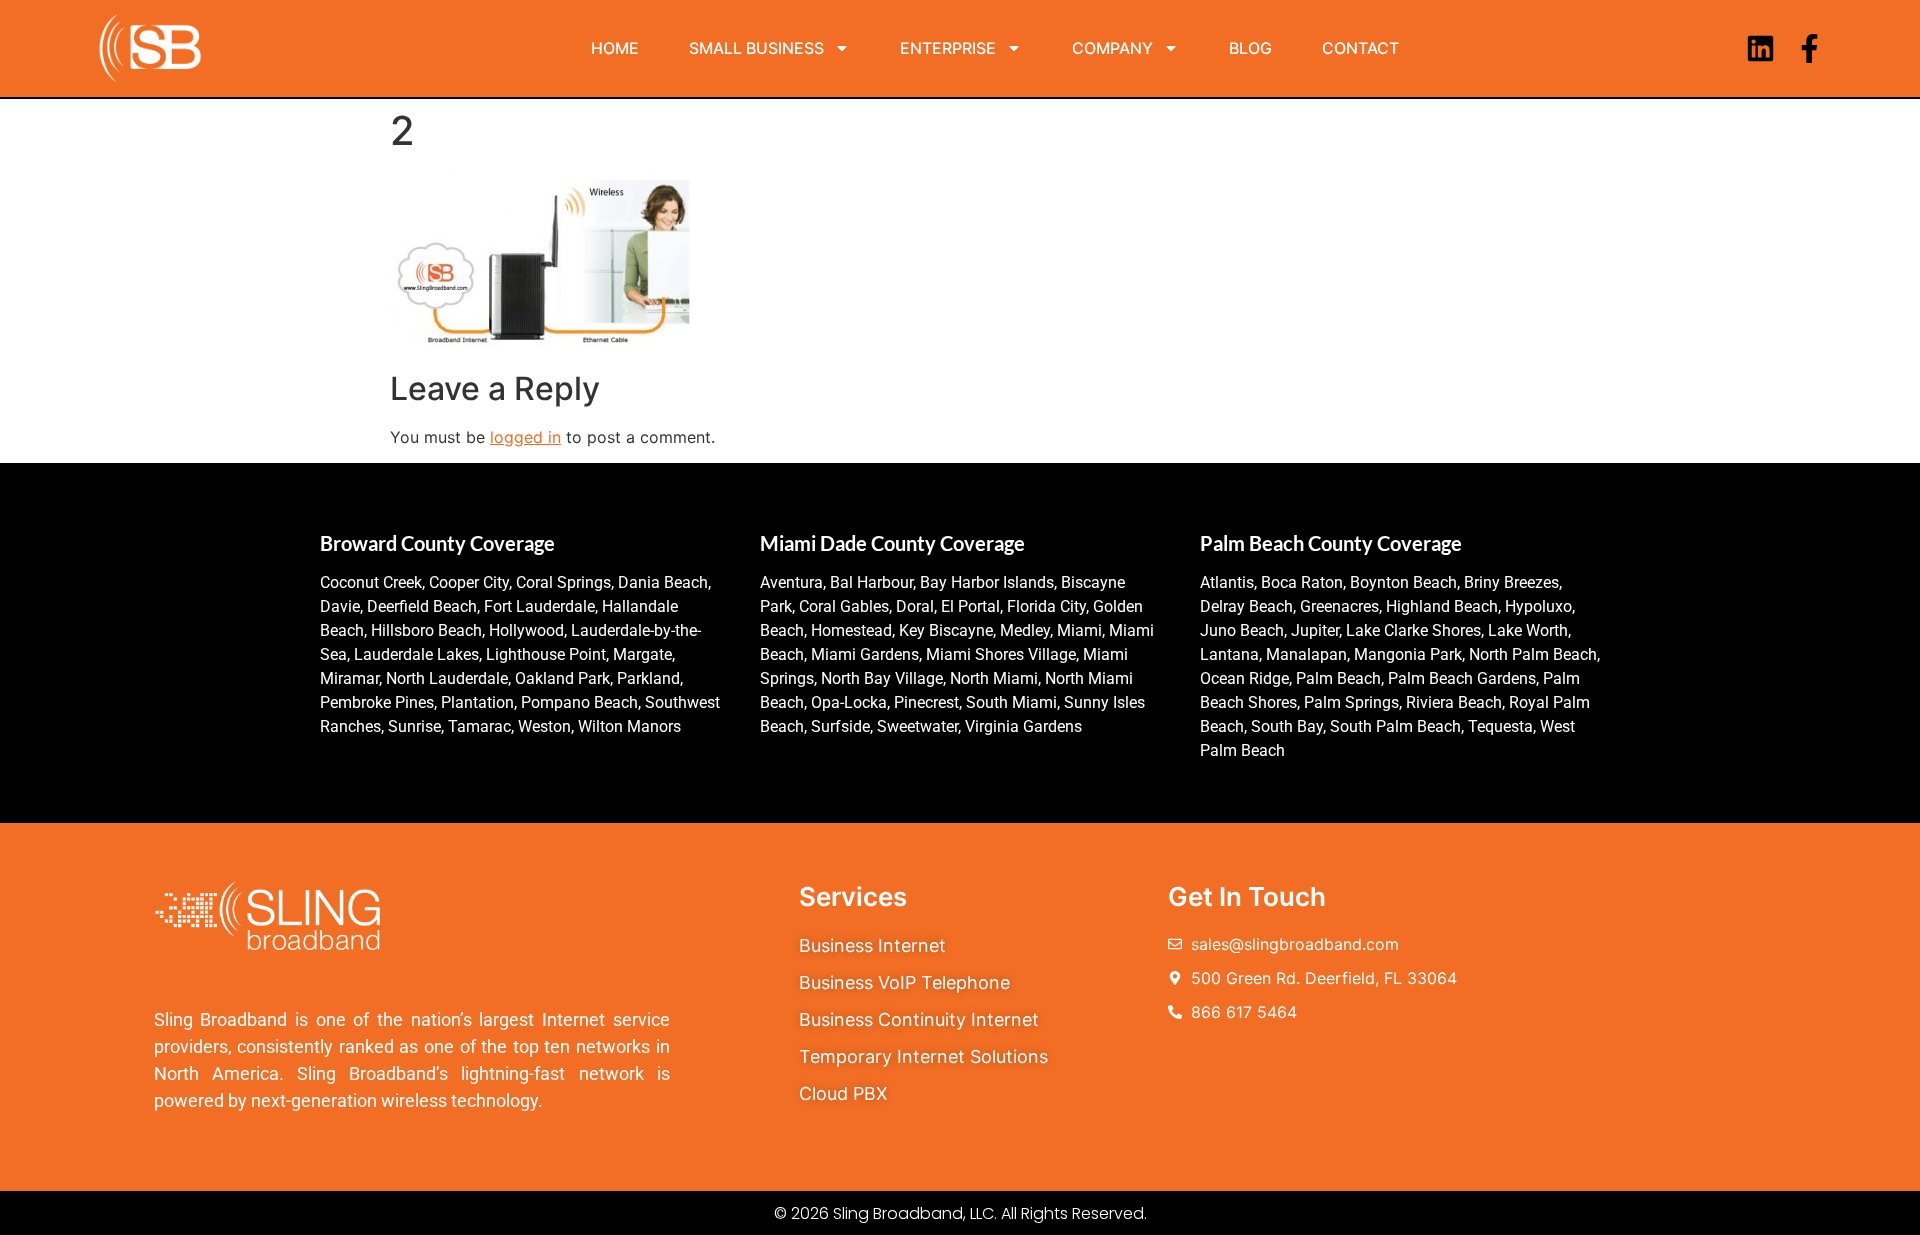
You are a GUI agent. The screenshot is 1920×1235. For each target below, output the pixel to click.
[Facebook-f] (1809, 48)
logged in (525, 437)
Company (1112, 48)
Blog (1250, 48)
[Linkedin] (1760, 48)
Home (615, 48)
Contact (1360, 48)
